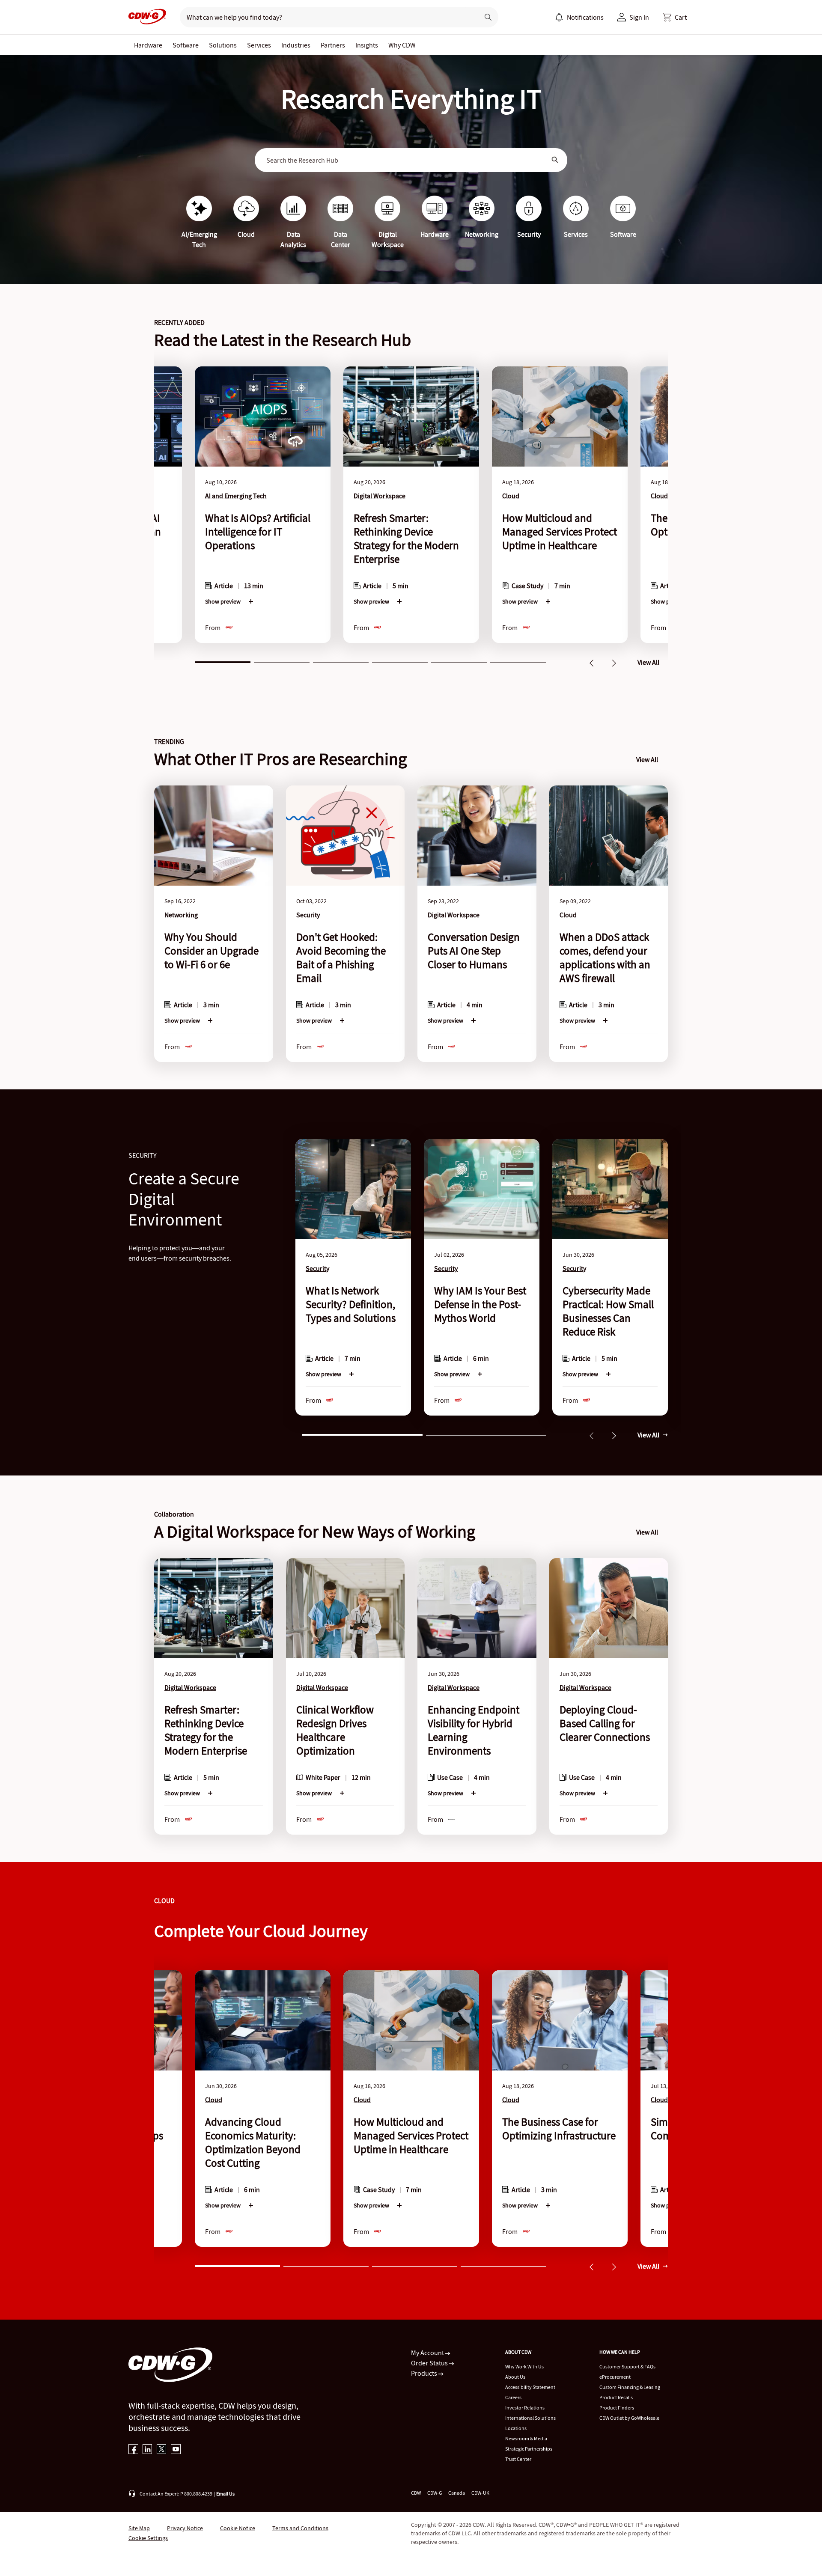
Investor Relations (525, 2408)
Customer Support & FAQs (627, 2366)
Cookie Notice (238, 2528)
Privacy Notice (185, 2528)
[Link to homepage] (147, 17)
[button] (675, 17)
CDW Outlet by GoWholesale (629, 2418)
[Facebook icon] (133, 2450)
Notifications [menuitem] (585, 17)
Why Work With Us (524, 2366)
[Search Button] (555, 160)
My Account (428, 2353)
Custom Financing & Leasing (630, 2387)
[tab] (223, 661)
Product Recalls (616, 2397)
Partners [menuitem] (333, 45)
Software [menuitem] (186, 45)
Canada (457, 2493)
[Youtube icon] (176, 2450)
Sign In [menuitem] (639, 17)
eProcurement (615, 2377)
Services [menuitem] (259, 45)
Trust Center (518, 2459)
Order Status (430, 2363)
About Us (515, 2377)
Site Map (139, 2528)
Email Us (225, 2494)
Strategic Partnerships (529, 2449)
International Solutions (530, 2418)
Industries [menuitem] (296, 45)
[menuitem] (559, 17)
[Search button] (488, 17)
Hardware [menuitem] (148, 45)
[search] (326, 17)
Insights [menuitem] (367, 45)
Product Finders (617, 2408)
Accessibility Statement (530, 2387)
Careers (513, 2397)
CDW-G (435, 2493)
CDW (416, 2493)
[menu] (579, 17)
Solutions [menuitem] (223, 45)
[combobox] (405, 160)
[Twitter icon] (162, 2450)
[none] (148, 45)
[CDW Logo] (147, 17)
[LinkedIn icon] (147, 2450)
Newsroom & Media (526, 2438)
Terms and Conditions (300, 2528)
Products (425, 2373)
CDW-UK (480, 2493)
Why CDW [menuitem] (402, 45)
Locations (516, 2428)
